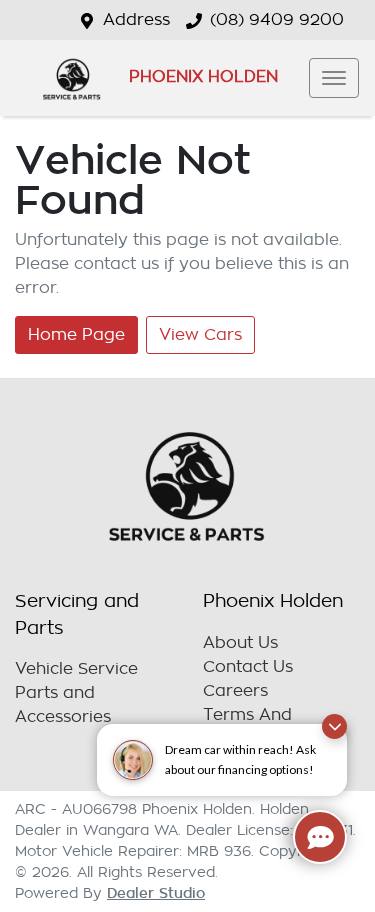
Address (136, 20)
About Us (240, 643)
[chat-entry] (320, 837)
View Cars (200, 335)
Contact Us (248, 667)
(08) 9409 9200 (277, 20)
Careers (235, 691)
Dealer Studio (156, 893)
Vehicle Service (76, 669)
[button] (334, 78)
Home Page (76, 335)
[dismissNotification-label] (334, 726)
